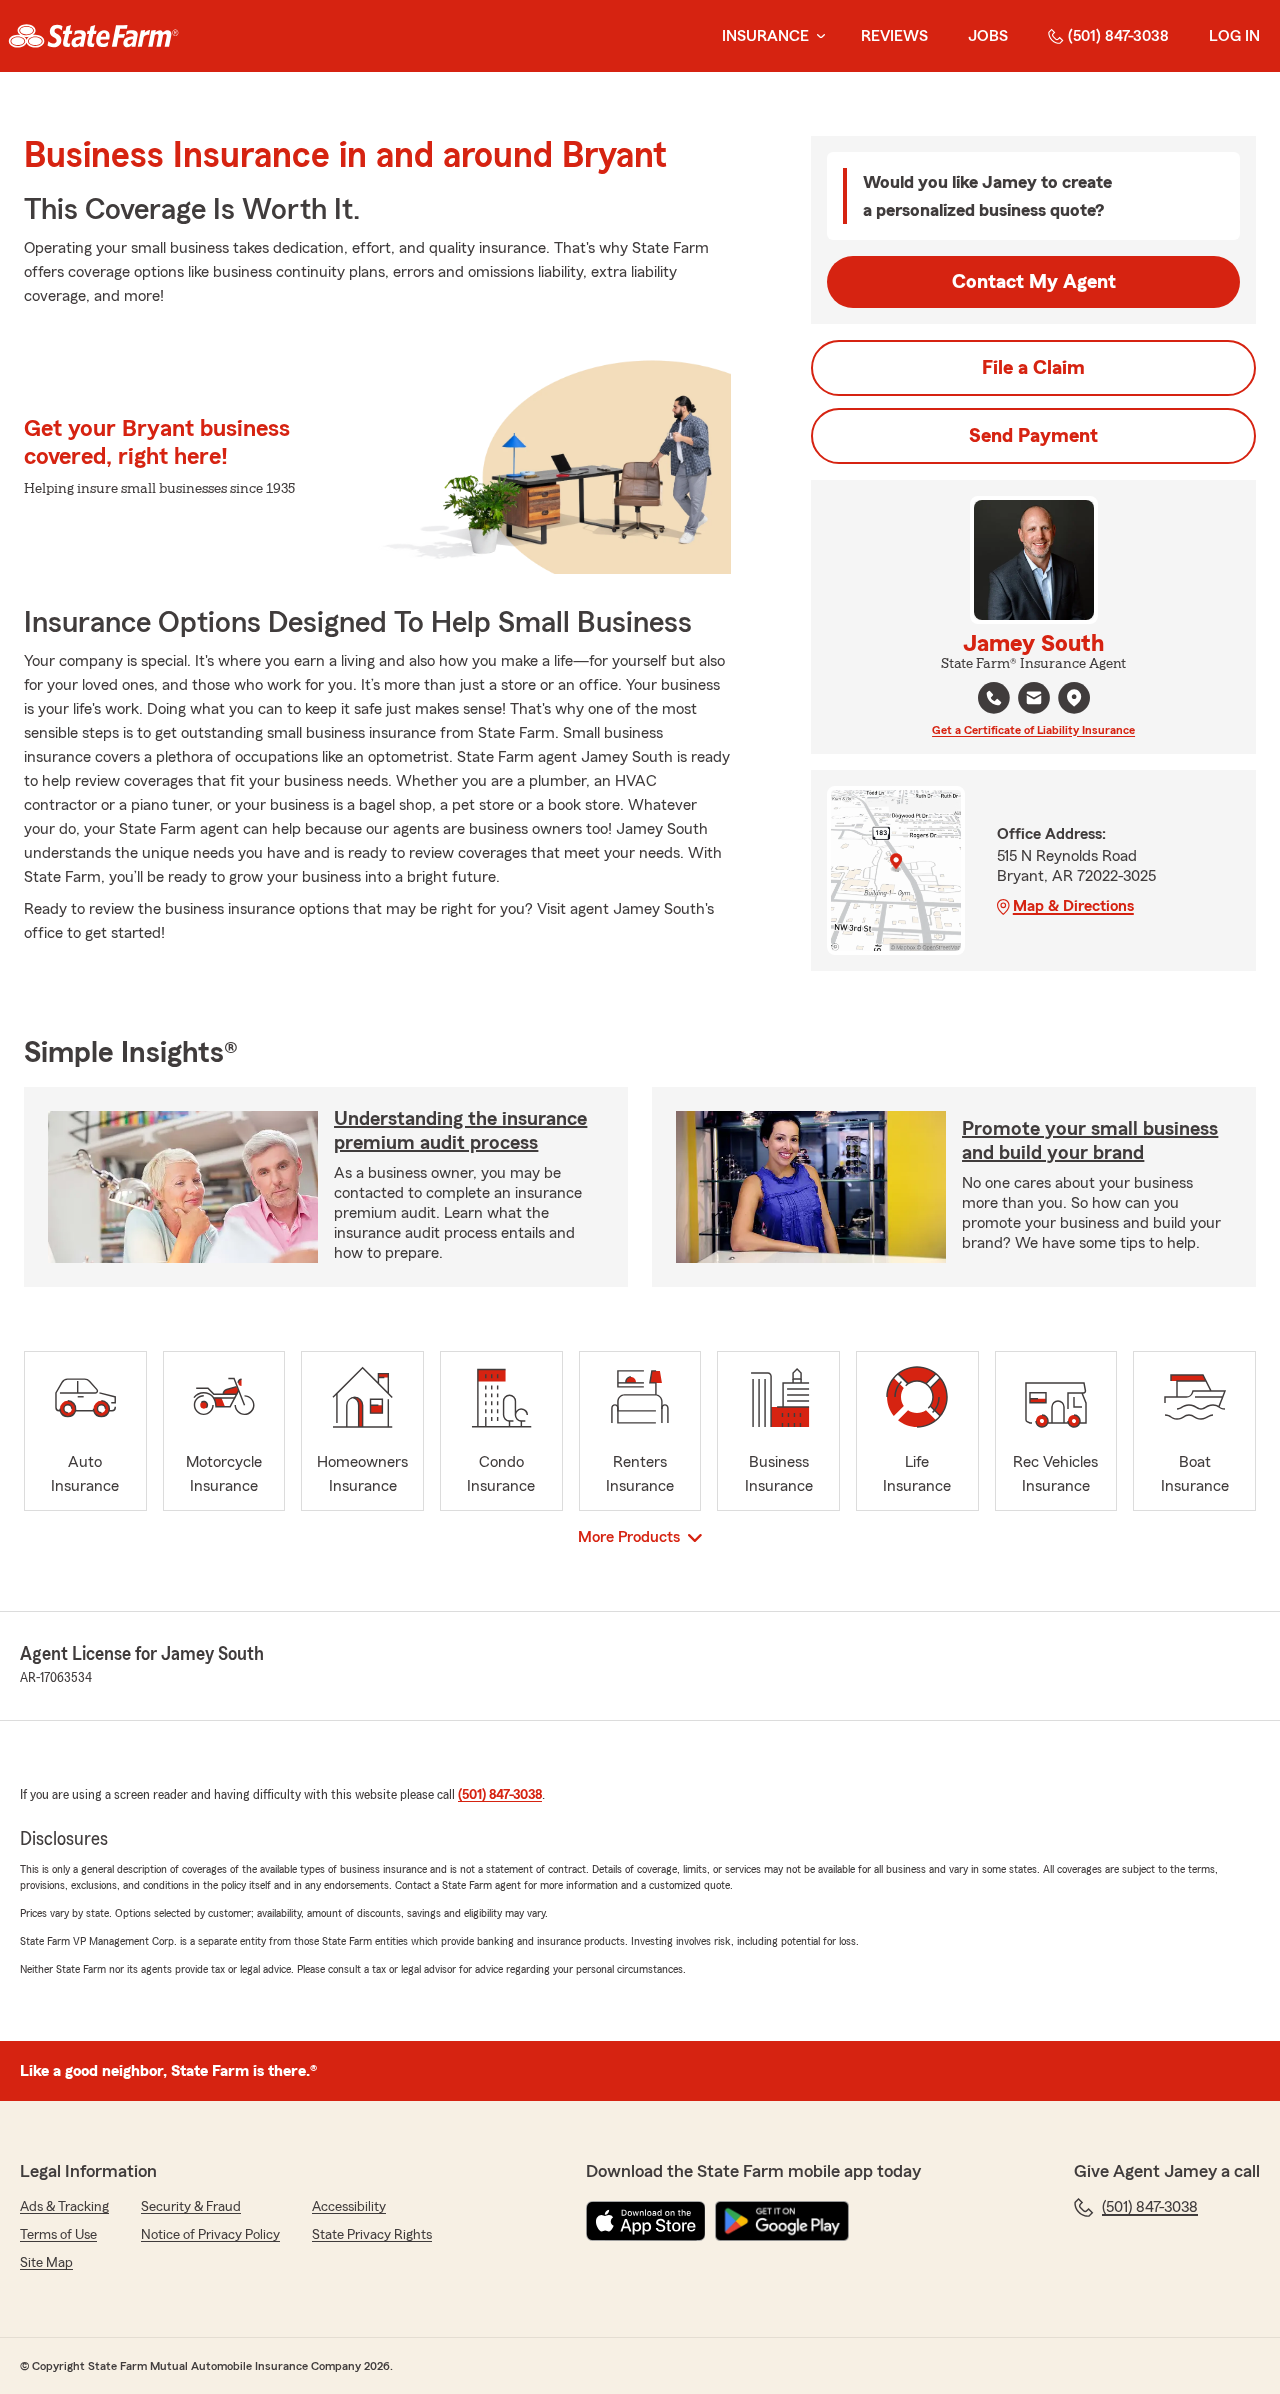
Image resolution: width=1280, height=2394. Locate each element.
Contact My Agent (1034, 282)
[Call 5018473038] (994, 698)
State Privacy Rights (372, 2235)
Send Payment (1033, 436)
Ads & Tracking (64, 2207)
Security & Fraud (191, 2207)
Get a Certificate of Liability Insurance (1033, 730)
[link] (93, 36)
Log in (1234, 36)
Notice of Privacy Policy (210, 2235)
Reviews (894, 36)
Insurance (765, 36)
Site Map (46, 2263)
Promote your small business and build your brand (1090, 1141)
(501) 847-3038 (1118, 36)
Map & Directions (1073, 906)
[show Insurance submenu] (817, 36)
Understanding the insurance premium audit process (460, 1131)
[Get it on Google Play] (782, 2221)
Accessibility (349, 2207)
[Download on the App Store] (646, 2221)
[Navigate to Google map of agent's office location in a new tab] (1074, 698)
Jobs (988, 36)
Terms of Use (58, 2235)
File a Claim (1033, 368)
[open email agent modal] (1034, 700)
